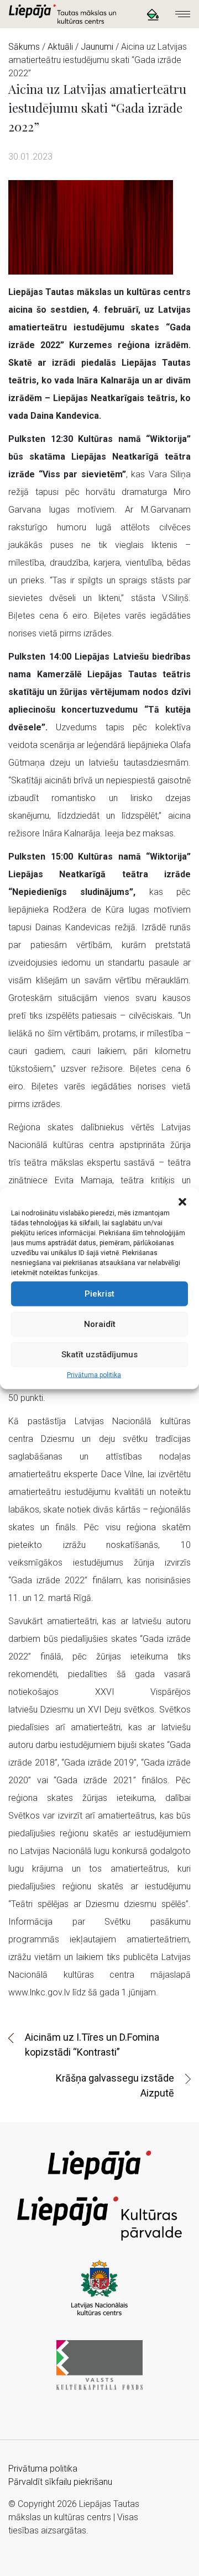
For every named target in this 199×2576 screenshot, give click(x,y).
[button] (182, 1201)
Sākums (24, 47)
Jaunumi (97, 47)
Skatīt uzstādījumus (99, 1355)
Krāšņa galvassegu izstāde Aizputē (115, 2085)
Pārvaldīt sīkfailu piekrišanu (60, 2482)
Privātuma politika (94, 1374)
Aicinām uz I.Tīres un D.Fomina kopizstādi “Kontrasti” (92, 2045)
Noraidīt (100, 1324)
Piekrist (99, 1294)
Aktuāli (60, 47)
